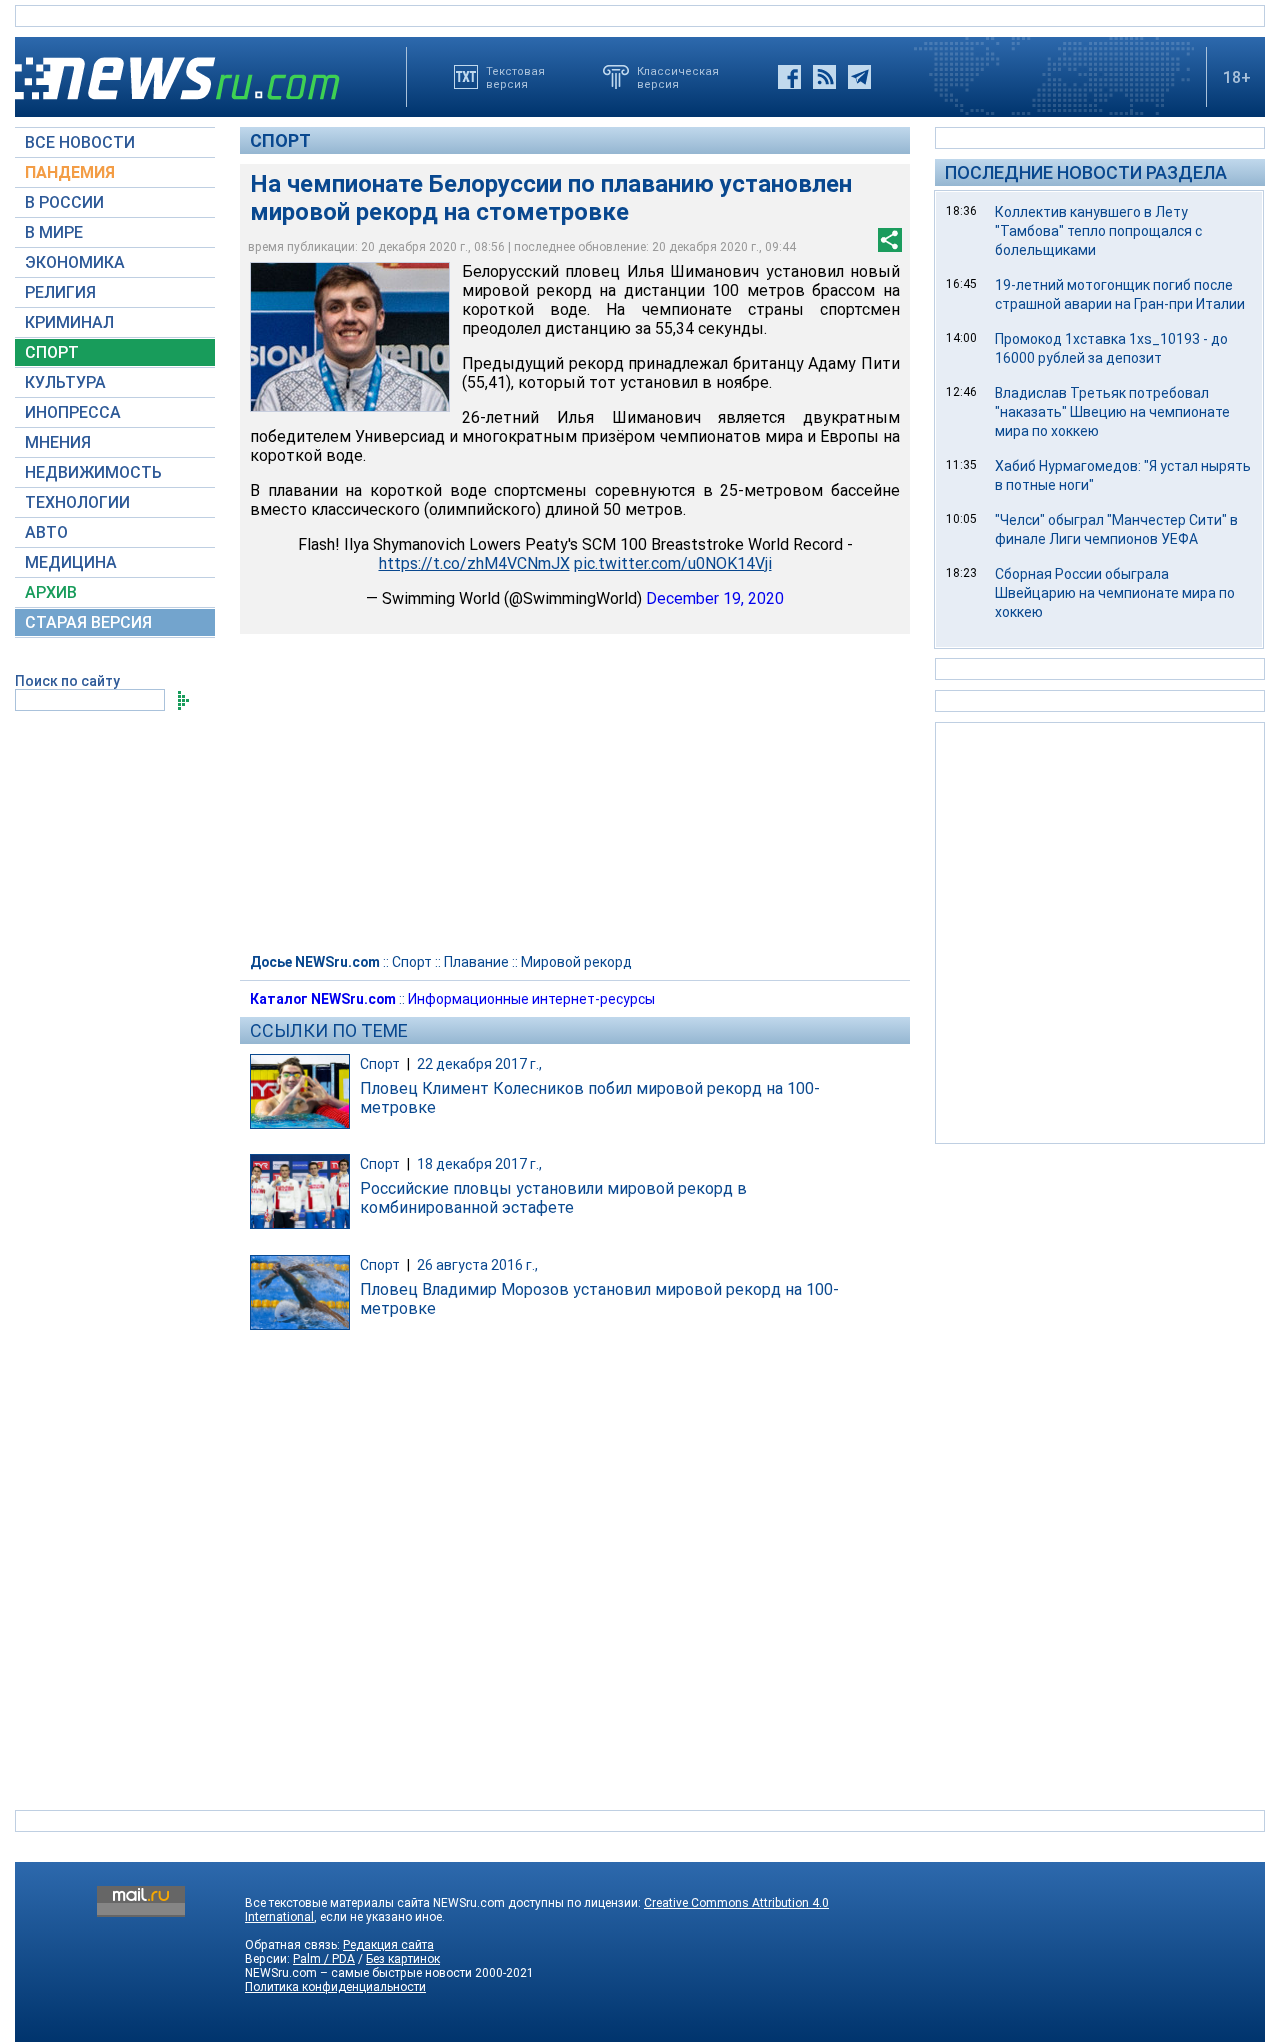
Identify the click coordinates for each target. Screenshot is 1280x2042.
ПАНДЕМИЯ (70, 172)
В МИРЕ (54, 232)
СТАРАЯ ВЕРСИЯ (88, 622)
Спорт (280, 140)
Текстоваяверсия (515, 77)
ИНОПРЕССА (73, 412)
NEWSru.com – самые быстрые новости (358, 1973)
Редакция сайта (388, 1945)
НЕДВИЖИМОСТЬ (93, 472)
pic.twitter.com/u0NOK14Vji (673, 563)
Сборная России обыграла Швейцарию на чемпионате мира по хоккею (1115, 593)
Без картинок (403, 1959)
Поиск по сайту (67, 681)
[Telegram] (859, 77)
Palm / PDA (324, 1959)
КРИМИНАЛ (69, 322)
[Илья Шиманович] (350, 337)
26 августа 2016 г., (477, 1265)
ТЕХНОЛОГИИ (77, 502)
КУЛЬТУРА (65, 382)
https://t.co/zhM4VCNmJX (474, 563)
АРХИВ (51, 592)
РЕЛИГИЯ (60, 292)
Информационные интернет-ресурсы (531, 999)
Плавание (476, 962)
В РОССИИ (64, 202)
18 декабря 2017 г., (479, 1164)
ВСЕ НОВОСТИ (80, 142)
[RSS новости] (824, 77)
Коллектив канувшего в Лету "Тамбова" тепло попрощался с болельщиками (1098, 231)
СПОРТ (52, 352)
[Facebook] (789, 77)
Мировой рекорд (576, 962)
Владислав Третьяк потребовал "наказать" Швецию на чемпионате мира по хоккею (1112, 412)
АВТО (46, 532)
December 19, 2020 (715, 598)
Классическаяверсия (678, 77)
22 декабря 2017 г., (479, 1064)
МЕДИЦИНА (71, 562)
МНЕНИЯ (58, 442)
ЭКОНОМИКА (75, 262)
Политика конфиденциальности (335, 1987)
